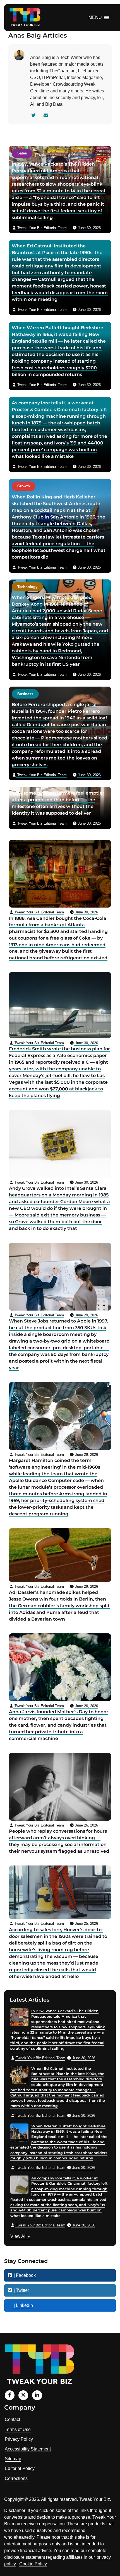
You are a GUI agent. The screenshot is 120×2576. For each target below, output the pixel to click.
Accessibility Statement (28, 2449)
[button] (95, 18)
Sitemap (13, 2459)
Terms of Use (18, 2429)
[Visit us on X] (23, 2395)
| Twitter (21, 2290)
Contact (12, 2419)
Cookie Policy (33, 2564)
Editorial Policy (20, 2468)
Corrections (16, 2478)
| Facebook (24, 2275)
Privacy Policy (19, 2439)
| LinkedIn (23, 2305)
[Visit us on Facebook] (10, 2395)
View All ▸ (20, 2237)
